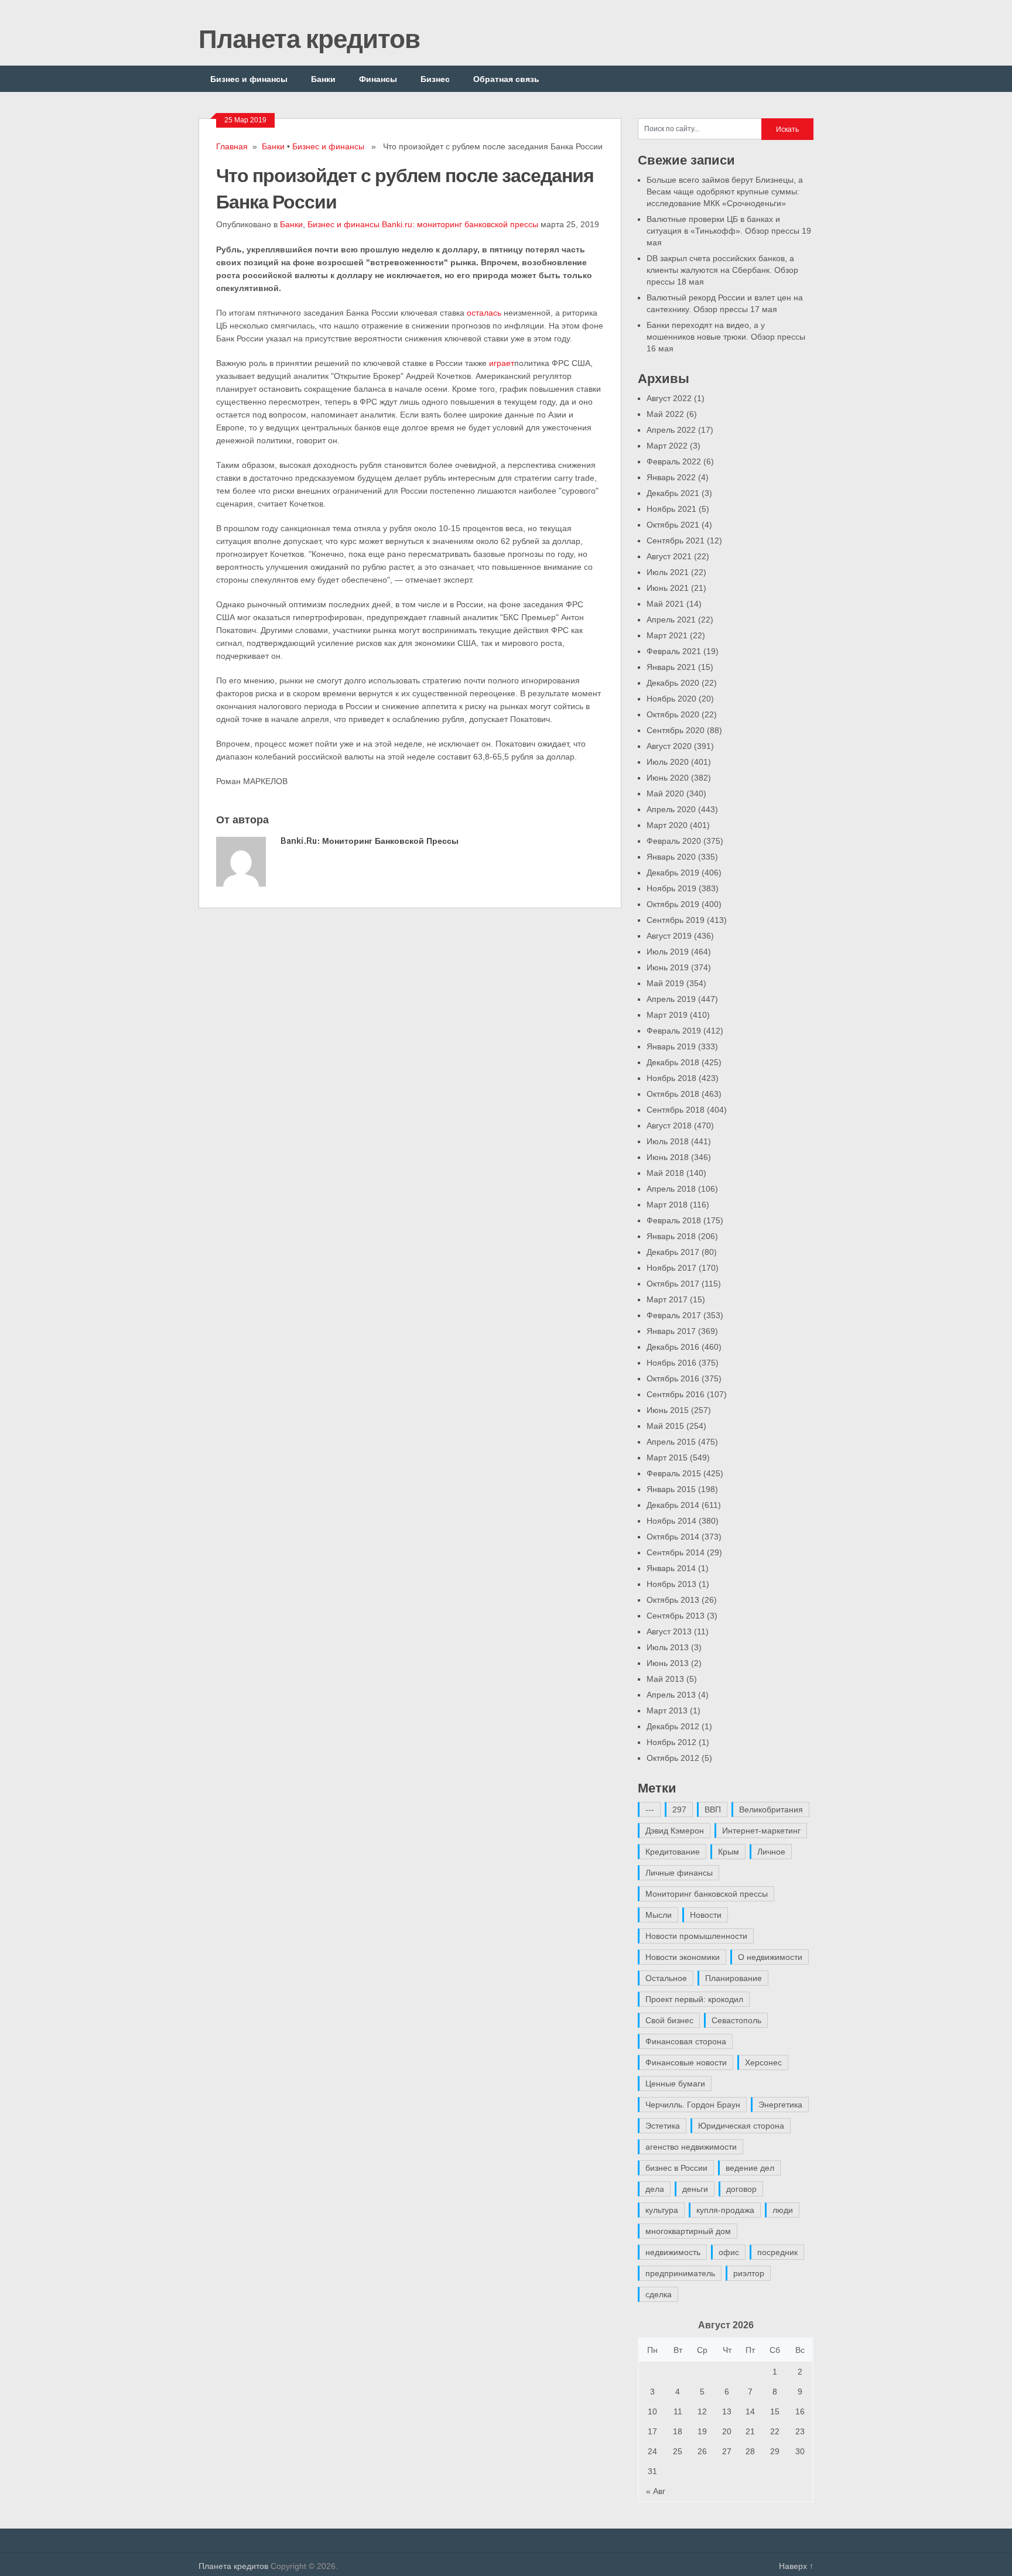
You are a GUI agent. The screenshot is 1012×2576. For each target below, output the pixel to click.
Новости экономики (683, 1957)
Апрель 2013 (671, 1695)
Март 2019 (667, 1015)
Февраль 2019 (674, 1031)
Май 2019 (665, 983)
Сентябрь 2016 (676, 1394)
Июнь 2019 (668, 967)
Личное (771, 1852)
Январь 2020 (671, 857)
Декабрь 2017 (673, 1252)
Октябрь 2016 (673, 1378)
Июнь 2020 (668, 778)
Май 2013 (665, 1679)
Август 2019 (669, 936)
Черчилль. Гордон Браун (693, 2105)
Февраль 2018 (674, 1220)
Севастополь (736, 2020)
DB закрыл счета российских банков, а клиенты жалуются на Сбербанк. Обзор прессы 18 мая (722, 270)
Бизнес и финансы (249, 79)
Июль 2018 (668, 1141)
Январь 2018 (671, 1236)
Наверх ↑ (796, 2566)
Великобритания (771, 1809)
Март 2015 (667, 1458)
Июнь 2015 (668, 1410)
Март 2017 (667, 1299)
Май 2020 (665, 793)
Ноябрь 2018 (671, 1078)
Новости (706, 1915)
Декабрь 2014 (673, 1505)
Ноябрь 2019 (671, 888)
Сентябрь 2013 (676, 1616)
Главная (232, 146)
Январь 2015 (671, 1489)
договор (741, 2189)
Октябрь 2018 (673, 1094)
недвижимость (673, 2252)
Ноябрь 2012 (671, 1742)
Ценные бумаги (675, 2084)
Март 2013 (667, 1711)
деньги (695, 2189)
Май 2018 (665, 1173)
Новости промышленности (696, 1936)
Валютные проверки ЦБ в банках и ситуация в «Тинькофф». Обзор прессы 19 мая (729, 231)
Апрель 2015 (671, 1442)
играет (502, 363)
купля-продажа (725, 2210)
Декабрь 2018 (673, 1062)
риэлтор (749, 2273)
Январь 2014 (671, 1568)
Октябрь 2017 (673, 1284)
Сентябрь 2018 (676, 1110)
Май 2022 (665, 414)
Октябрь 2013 (673, 1600)
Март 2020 (667, 825)
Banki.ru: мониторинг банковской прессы (460, 224)
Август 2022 (669, 398)
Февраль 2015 (674, 1473)
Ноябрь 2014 (671, 1521)
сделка (659, 2294)
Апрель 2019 (671, 999)
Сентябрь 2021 (676, 540)
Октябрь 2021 (673, 525)
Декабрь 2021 (673, 493)
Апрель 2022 (671, 430)
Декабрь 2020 (673, 683)
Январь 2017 (671, 1331)
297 (679, 1809)
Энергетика (780, 2105)
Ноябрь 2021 (671, 509)
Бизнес (435, 79)
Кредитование (673, 1852)
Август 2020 (669, 746)
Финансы (378, 79)
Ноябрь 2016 (671, 1363)
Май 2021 (665, 604)
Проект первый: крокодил (694, 1999)
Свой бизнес (669, 2020)
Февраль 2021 (674, 651)
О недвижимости (770, 1957)
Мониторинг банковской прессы (707, 1894)
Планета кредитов (309, 38)
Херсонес (763, 2062)
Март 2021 (667, 635)
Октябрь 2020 (673, 714)
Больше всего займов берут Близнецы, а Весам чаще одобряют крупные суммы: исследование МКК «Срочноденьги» (725, 191)
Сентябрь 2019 (676, 920)
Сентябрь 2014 (676, 1552)
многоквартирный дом (688, 2231)
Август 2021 (669, 556)
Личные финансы (679, 1873)
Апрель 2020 (671, 809)
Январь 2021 (671, 667)
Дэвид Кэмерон (675, 1831)
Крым (729, 1852)
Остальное (666, 1978)
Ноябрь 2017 (671, 1268)
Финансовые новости (686, 2062)
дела (655, 2189)
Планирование (734, 1978)
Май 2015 (665, 1426)
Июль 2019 (668, 952)
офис (729, 2252)
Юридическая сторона (741, 2126)
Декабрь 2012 (673, 1726)
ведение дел (750, 2168)
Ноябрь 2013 (671, 1584)
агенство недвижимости (691, 2147)
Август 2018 (669, 1125)
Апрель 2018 (671, 1189)
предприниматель (680, 2273)
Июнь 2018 (668, 1157)
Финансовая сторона (686, 2041)
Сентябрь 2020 (676, 730)
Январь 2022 (671, 477)
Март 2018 (667, 1205)
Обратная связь (506, 79)
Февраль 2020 (674, 841)
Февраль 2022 (674, 461)
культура (662, 2210)
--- (650, 1809)
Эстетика (663, 2126)
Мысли (659, 1915)
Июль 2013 (668, 1647)
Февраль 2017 (674, 1315)
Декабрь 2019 (673, 873)
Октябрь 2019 (673, 904)
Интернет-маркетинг (761, 1831)
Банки (323, 79)
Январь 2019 (671, 1046)
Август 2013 (669, 1631)
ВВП (713, 1809)
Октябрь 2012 (673, 1758)
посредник (777, 2252)
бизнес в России (676, 2168)
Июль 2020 (668, 762)
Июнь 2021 (668, 588)
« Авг (656, 2491)
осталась (484, 313)
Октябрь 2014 (673, 1537)
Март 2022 (667, 446)
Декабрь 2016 (673, 1347)
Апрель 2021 (671, 620)
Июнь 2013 (668, 1663)
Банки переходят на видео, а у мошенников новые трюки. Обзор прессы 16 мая (726, 337)
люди (783, 2210)
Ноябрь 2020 (671, 699)
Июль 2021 (668, 572)
